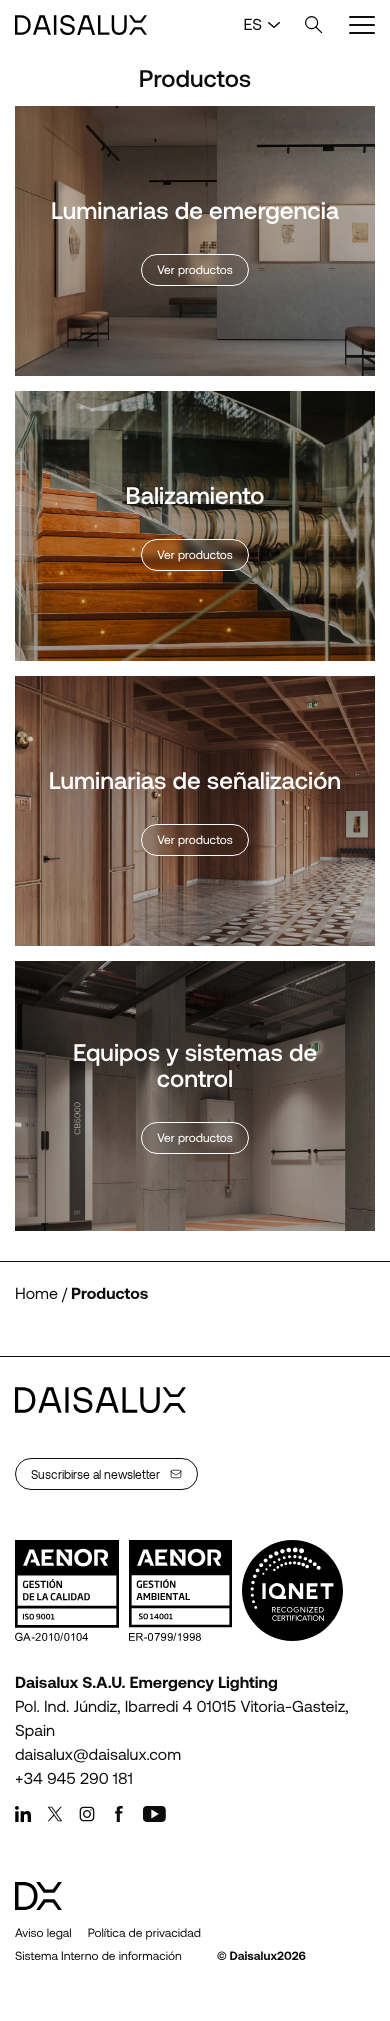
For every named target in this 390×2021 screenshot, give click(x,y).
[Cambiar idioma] (274, 25)
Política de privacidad (144, 1933)
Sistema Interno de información (98, 1956)
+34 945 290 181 (74, 1778)
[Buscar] (314, 25)
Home (36, 1293)
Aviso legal (43, 1933)
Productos (109, 1293)
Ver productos (195, 270)
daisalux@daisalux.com (98, 1754)
